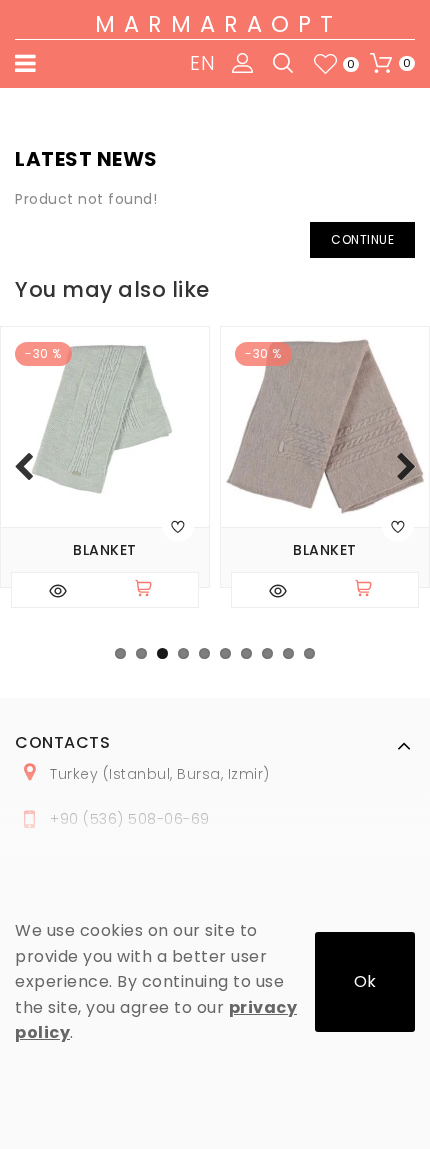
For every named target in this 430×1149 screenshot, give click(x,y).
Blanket (105, 550)
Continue (362, 239)
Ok (365, 981)
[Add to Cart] (152, 590)
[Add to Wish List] (178, 526)
